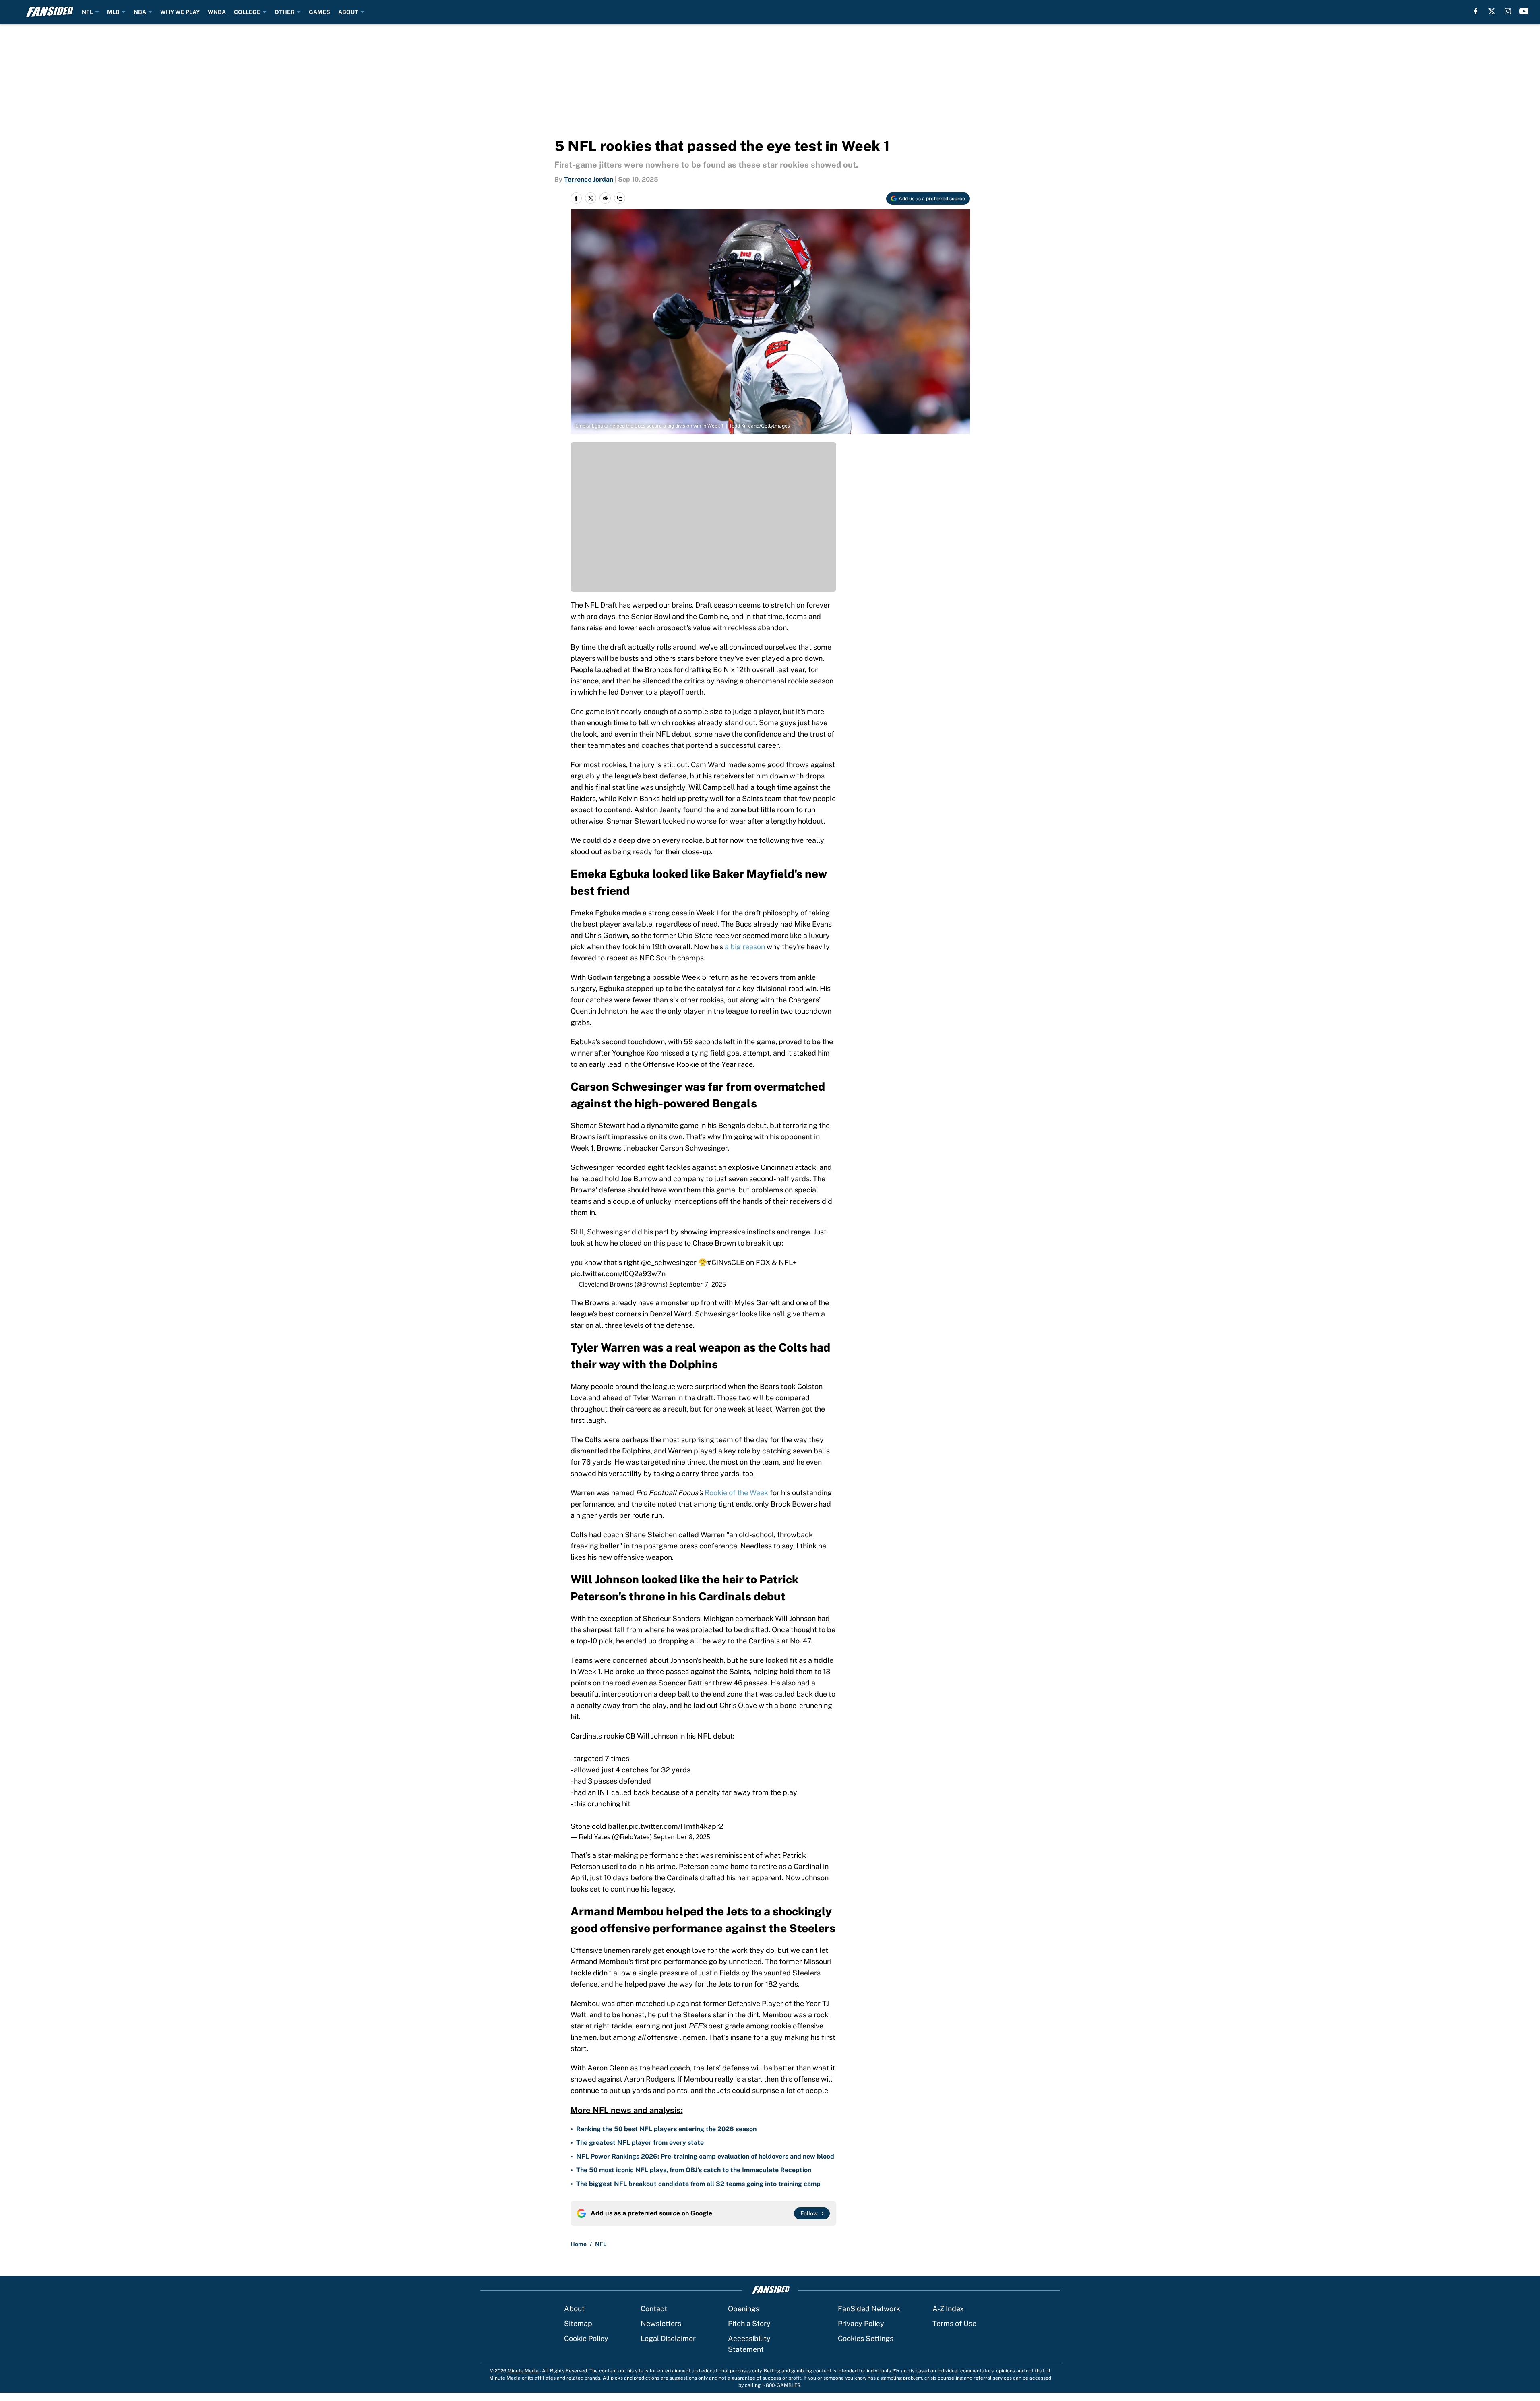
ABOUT (348, 12)
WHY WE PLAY (180, 12)
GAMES (319, 12)
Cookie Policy (586, 2338)
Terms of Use (954, 2323)
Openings (744, 2309)
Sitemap (578, 2323)
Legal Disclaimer (668, 2338)
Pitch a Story (749, 2323)
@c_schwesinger (669, 1262)
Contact (654, 2309)
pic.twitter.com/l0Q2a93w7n (618, 1274)
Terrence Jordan (589, 179)
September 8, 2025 (682, 1837)
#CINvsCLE (726, 1262)
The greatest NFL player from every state (640, 2143)
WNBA (217, 12)
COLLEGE (247, 12)
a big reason (745, 947)
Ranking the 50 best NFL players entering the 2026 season (666, 2129)
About (574, 2309)
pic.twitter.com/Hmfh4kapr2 (676, 1826)
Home (579, 2244)
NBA (140, 12)
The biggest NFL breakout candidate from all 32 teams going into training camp (698, 2184)
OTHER (285, 12)
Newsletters (661, 2323)
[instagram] (1508, 11)
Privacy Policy (861, 2323)
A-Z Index (948, 2309)
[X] (1492, 11)
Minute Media (523, 2371)
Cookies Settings (866, 2338)
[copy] (620, 198)
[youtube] (1524, 11)
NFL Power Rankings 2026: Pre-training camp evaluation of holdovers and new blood (705, 2156)
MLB (113, 12)
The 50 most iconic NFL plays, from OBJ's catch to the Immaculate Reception (694, 2170)
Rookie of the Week (736, 1493)
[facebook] (1476, 11)
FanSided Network (869, 2309)
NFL (87, 12)
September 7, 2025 (698, 1284)
